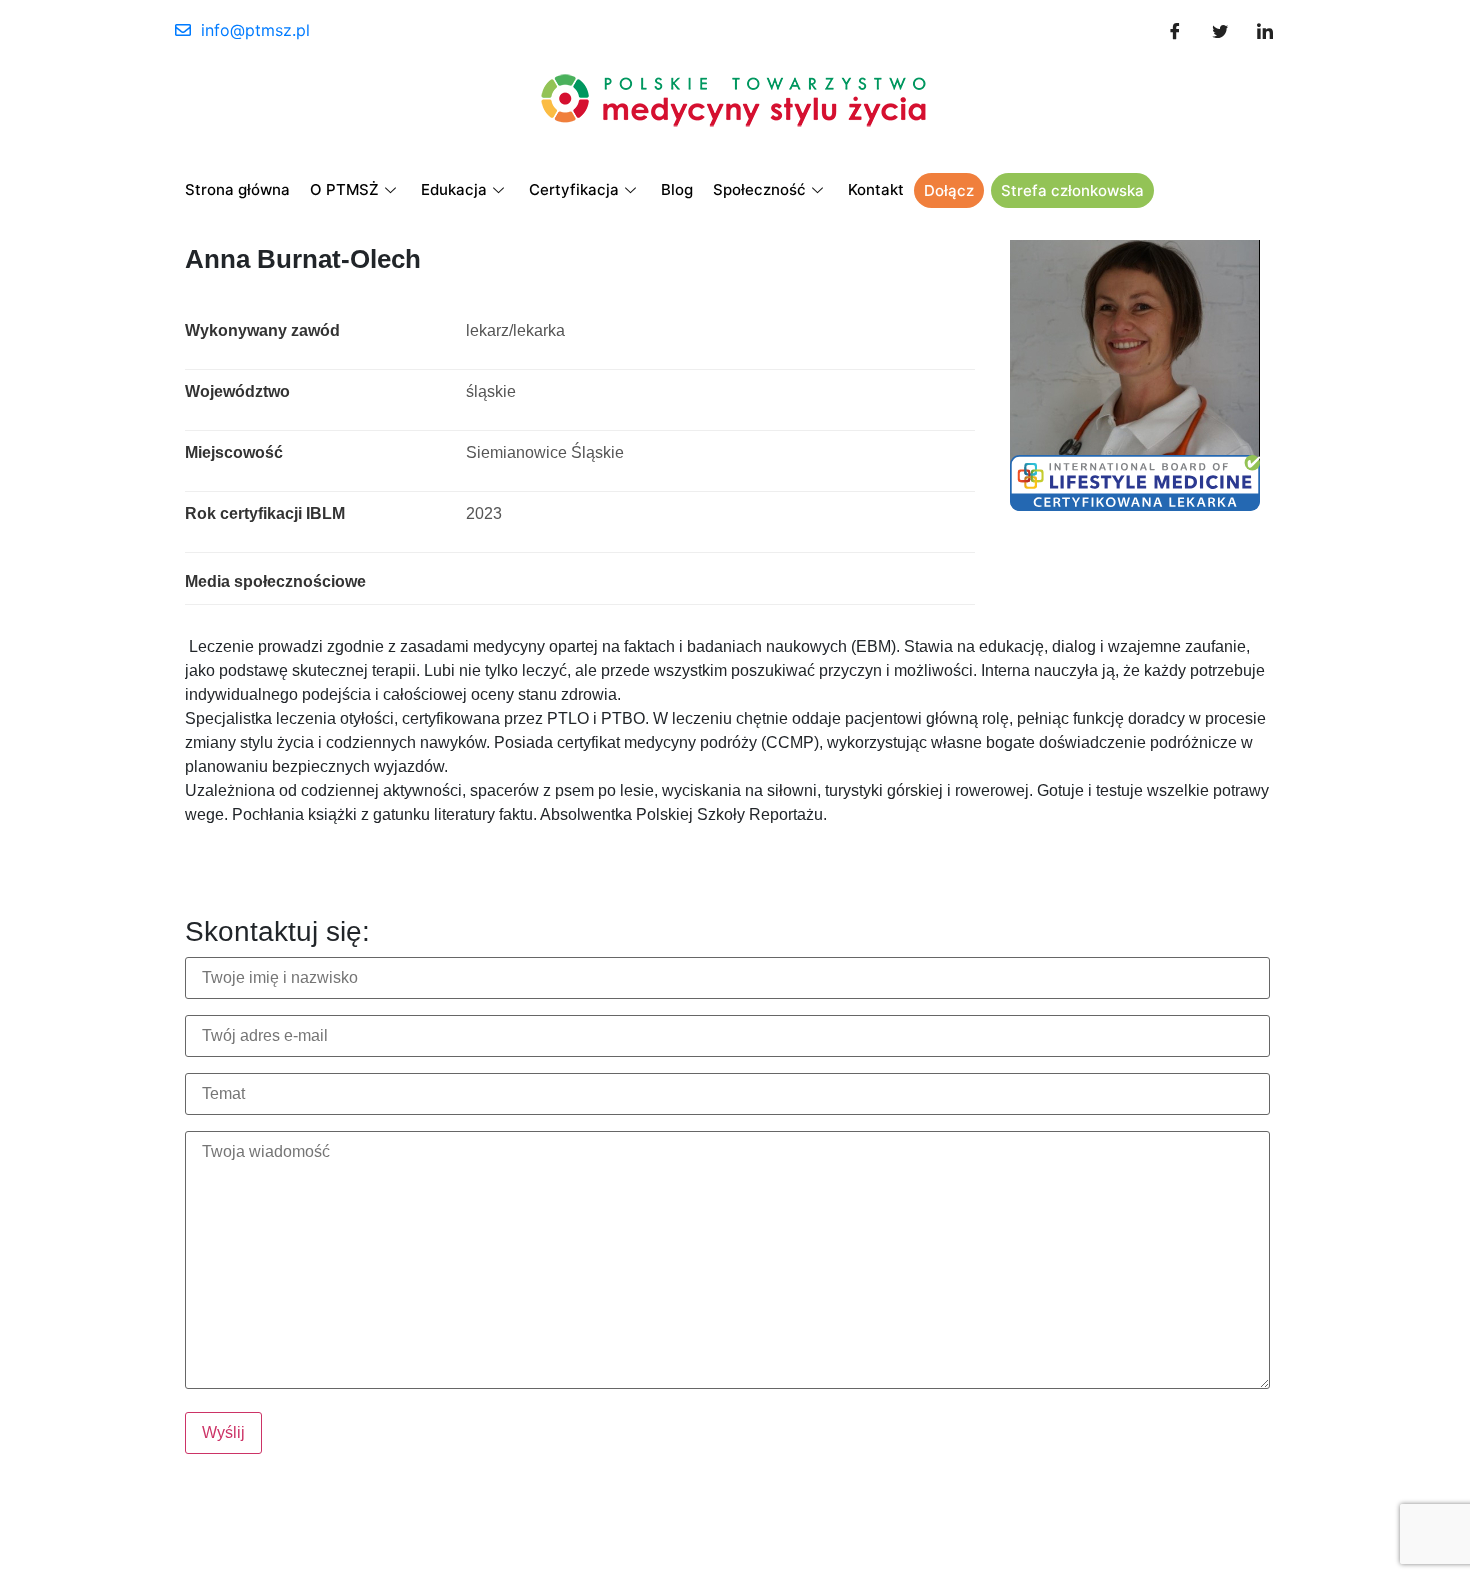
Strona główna (237, 189)
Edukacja (454, 189)
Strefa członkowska (1072, 190)
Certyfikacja (574, 189)
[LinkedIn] (1265, 30)
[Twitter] (1220, 30)
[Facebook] (1175, 30)
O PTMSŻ (344, 189)
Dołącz (949, 190)
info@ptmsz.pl (255, 30)
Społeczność (759, 189)
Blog (677, 189)
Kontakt (876, 189)
